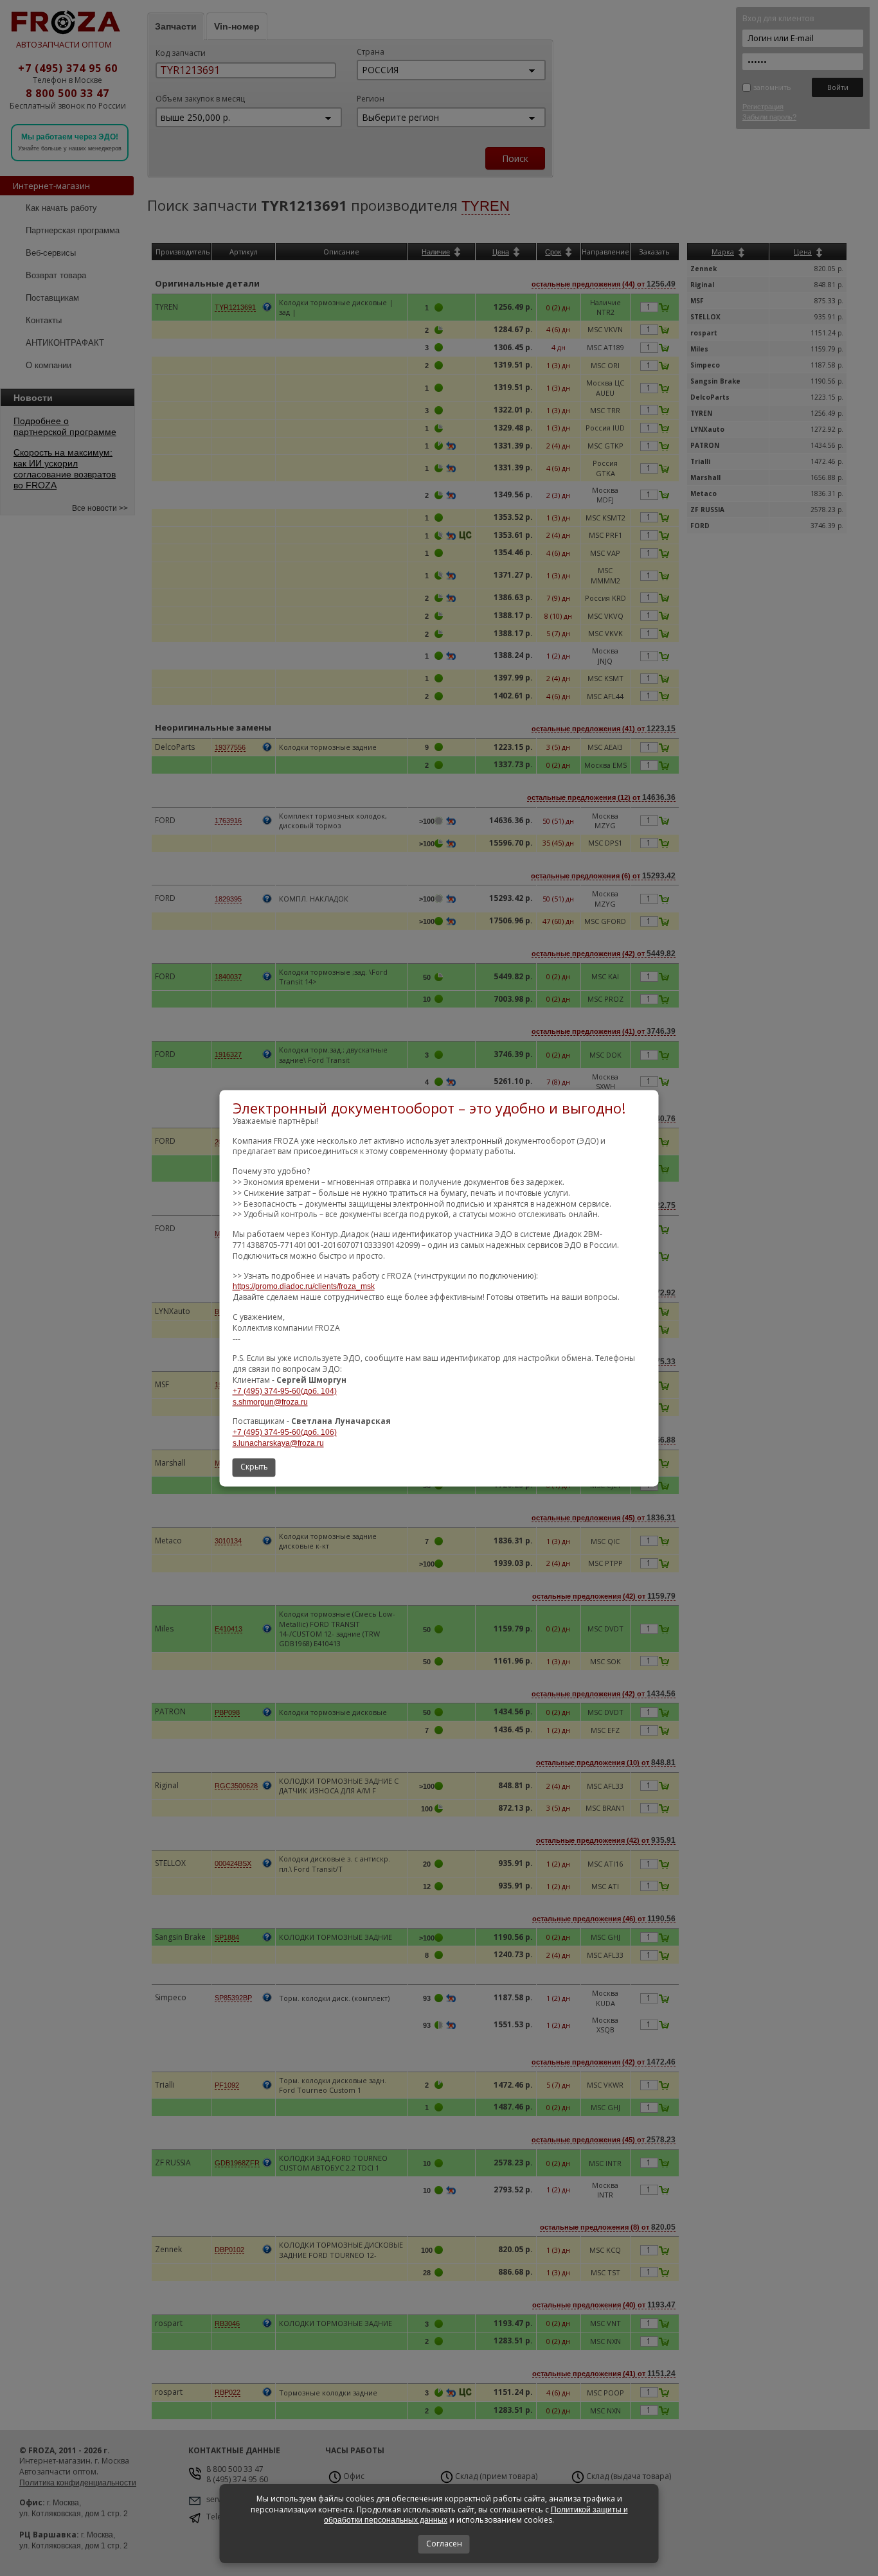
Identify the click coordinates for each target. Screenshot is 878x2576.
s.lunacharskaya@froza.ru (278, 1443)
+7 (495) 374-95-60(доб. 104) (285, 1391)
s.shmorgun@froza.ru (270, 1402)
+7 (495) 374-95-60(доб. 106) (285, 1433)
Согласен (444, 2544)
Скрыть (254, 1467)
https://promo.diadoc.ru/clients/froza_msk (304, 1287)
